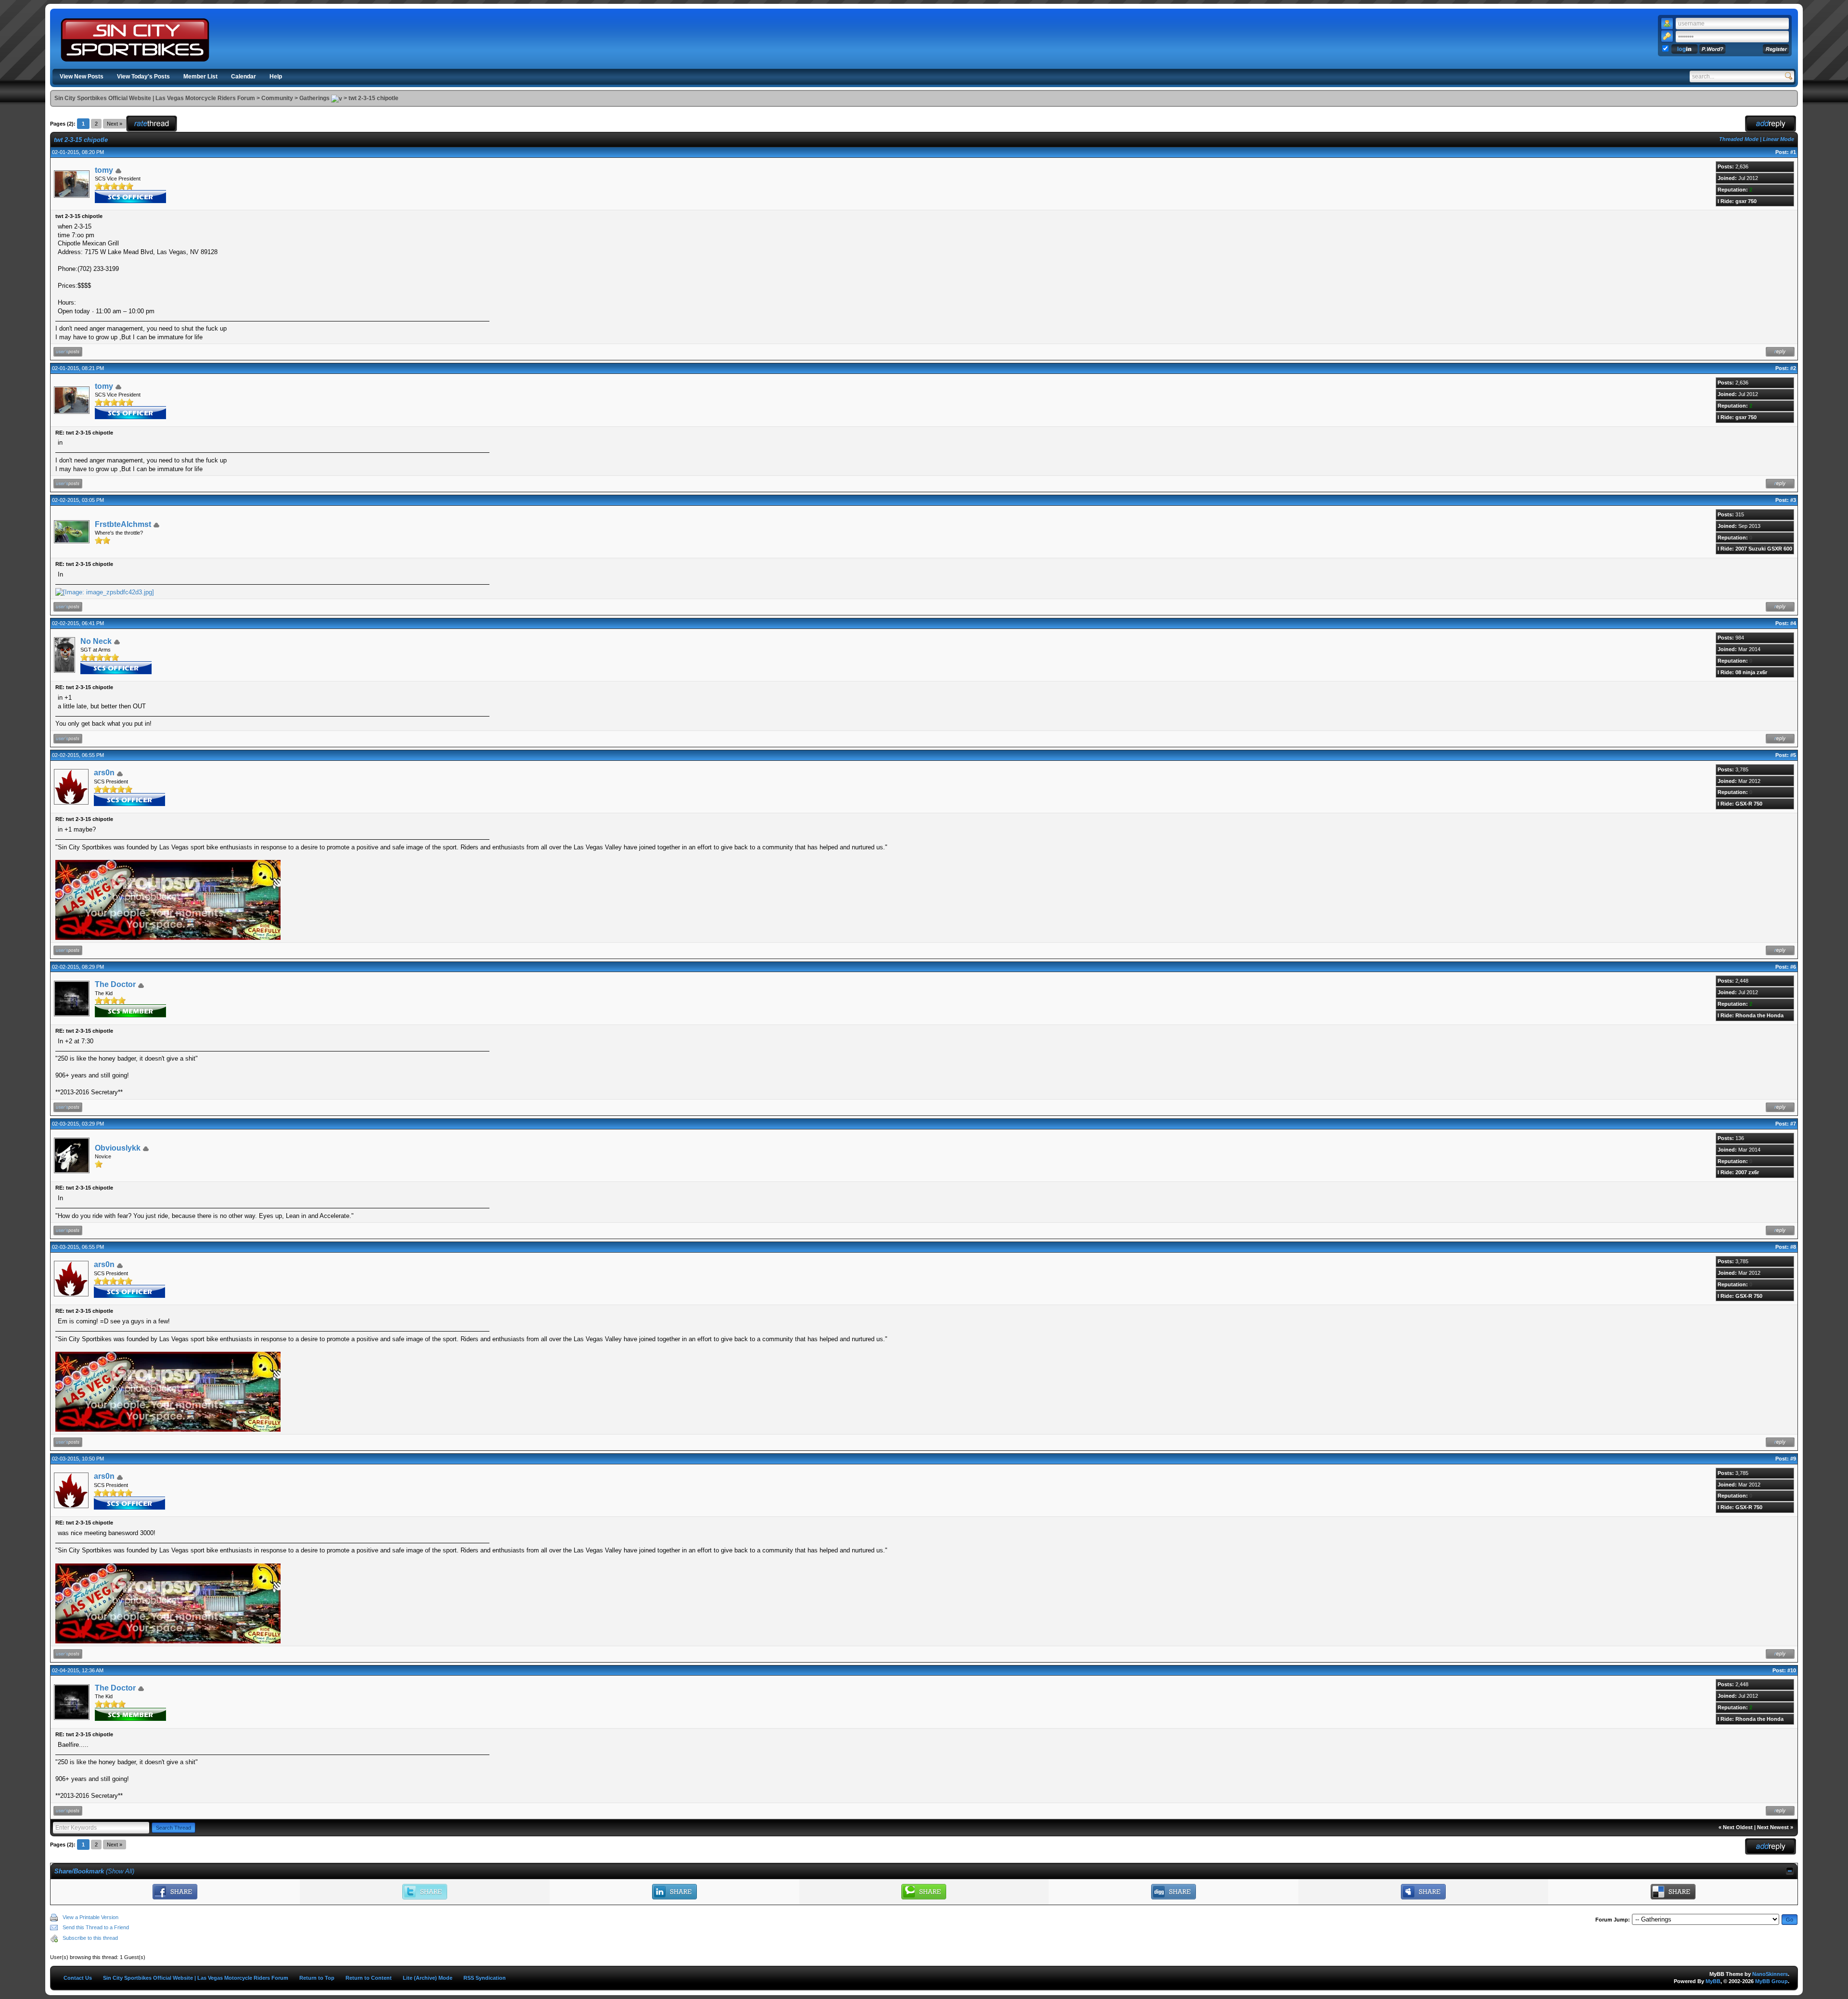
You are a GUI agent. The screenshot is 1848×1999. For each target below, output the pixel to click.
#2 (1793, 368)
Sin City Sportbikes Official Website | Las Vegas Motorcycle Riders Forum (155, 98)
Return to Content (369, 1978)
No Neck (96, 641)
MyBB (1713, 1981)
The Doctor (115, 984)
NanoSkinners (1770, 1974)
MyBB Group (1771, 1981)
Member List (200, 77)
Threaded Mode (1739, 139)
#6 (1793, 967)
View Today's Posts (143, 77)
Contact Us (78, 1978)
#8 (1793, 1247)
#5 (1793, 755)
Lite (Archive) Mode (428, 1978)
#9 (1793, 1459)
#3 (1793, 500)
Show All (120, 1871)
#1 (1793, 152)
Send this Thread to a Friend (96, 1927)
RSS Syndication (485, 1978)
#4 (1793, 623)
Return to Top (317, 1978)
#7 (1793, 1124)
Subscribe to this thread (90, 1938)
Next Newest (1773, 1827)
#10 (1792, 1670)
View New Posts (82, 77)
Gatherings (314, 98)
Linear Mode (1778, 139)
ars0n (104, 773)
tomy (104, 170)
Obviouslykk (118, 1148)
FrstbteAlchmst (123, 524)
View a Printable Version (90, 1917)
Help (276, 77)
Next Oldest (1738, 1827)
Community (277, 98)
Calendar (244, 77)
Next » (115, 124)
